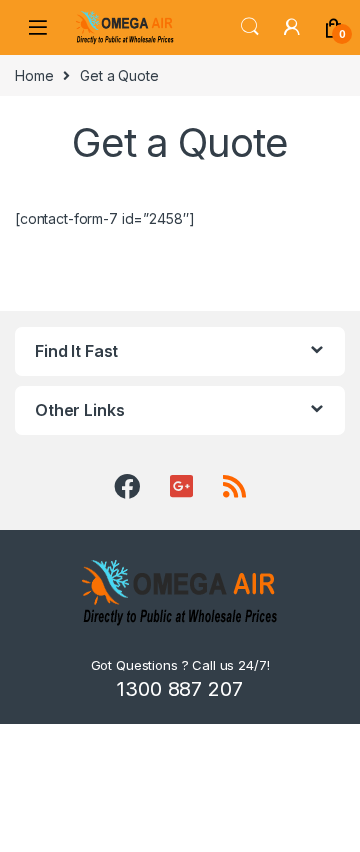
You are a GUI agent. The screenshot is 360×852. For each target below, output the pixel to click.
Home (34, 75)
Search (250, 27)
